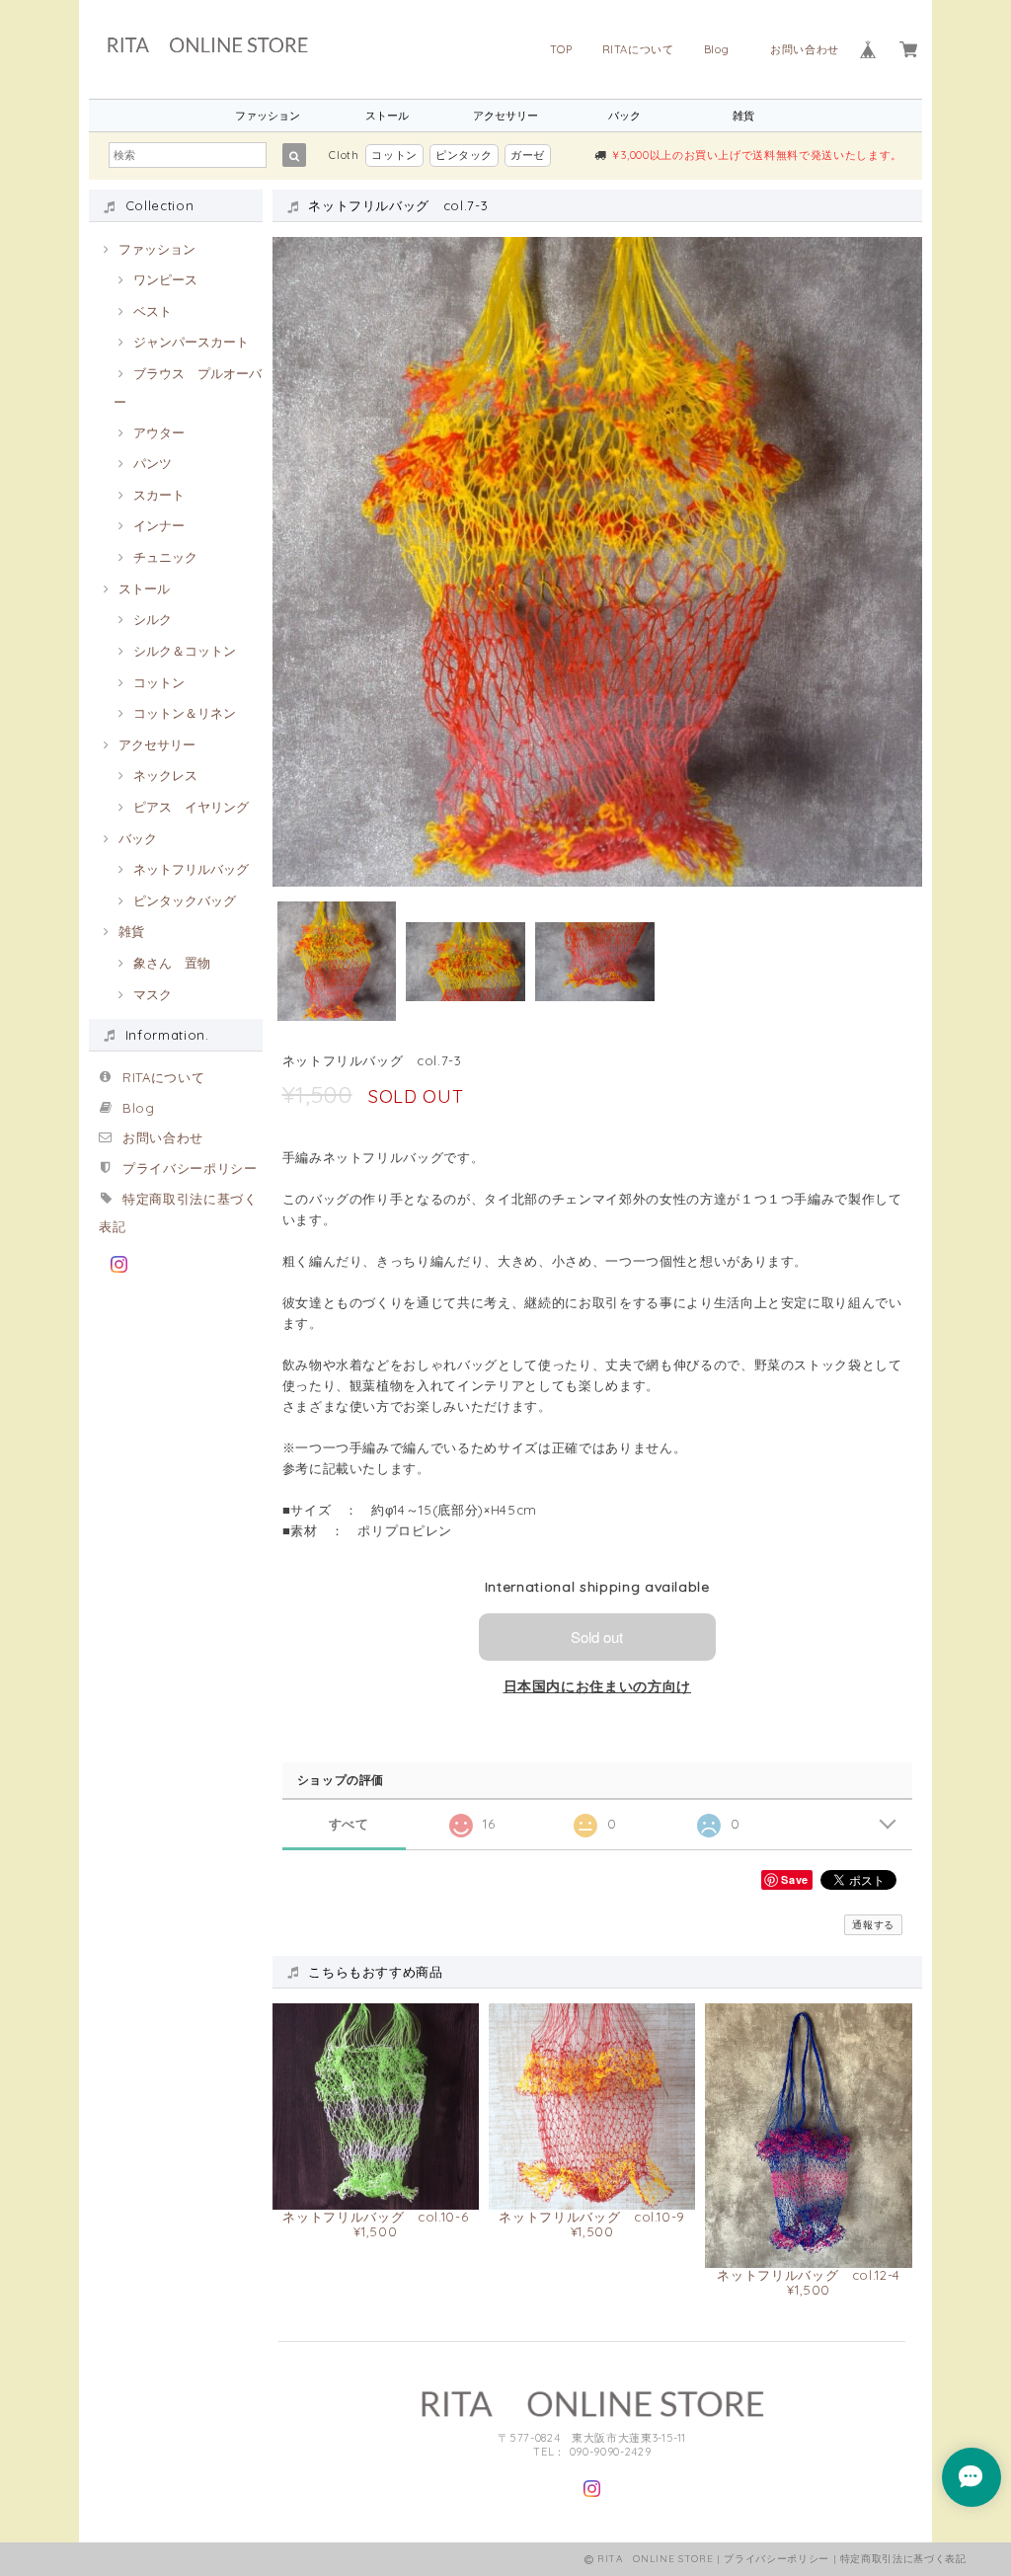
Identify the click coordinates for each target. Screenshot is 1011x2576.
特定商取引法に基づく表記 (903, 2559)
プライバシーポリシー (190, 1168)
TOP (561, 49)
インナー (159, 525)
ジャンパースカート (191, 342)
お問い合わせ (805, 49)
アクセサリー (505, 116)
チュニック (165, 557)
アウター (159, 432)
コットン (394, 155)
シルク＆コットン (185, 651)
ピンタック (464, 155)
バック (624, 116)
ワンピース (165, 279)
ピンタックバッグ (185, 900)
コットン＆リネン (185, 713)
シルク (153, 619)
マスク (153, 994)
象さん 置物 (172, 963)
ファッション (268, 116)
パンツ (153, 463)
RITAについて (638, 49)
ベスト (153, 311)
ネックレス (165, 775)
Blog (722, 49)
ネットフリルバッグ (191, 869)
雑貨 (743, 116)
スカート (159, 495)
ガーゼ (528, 155)
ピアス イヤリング (191, 807)
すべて (349, 1824)
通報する (873, 1925)
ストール (387, 116)
